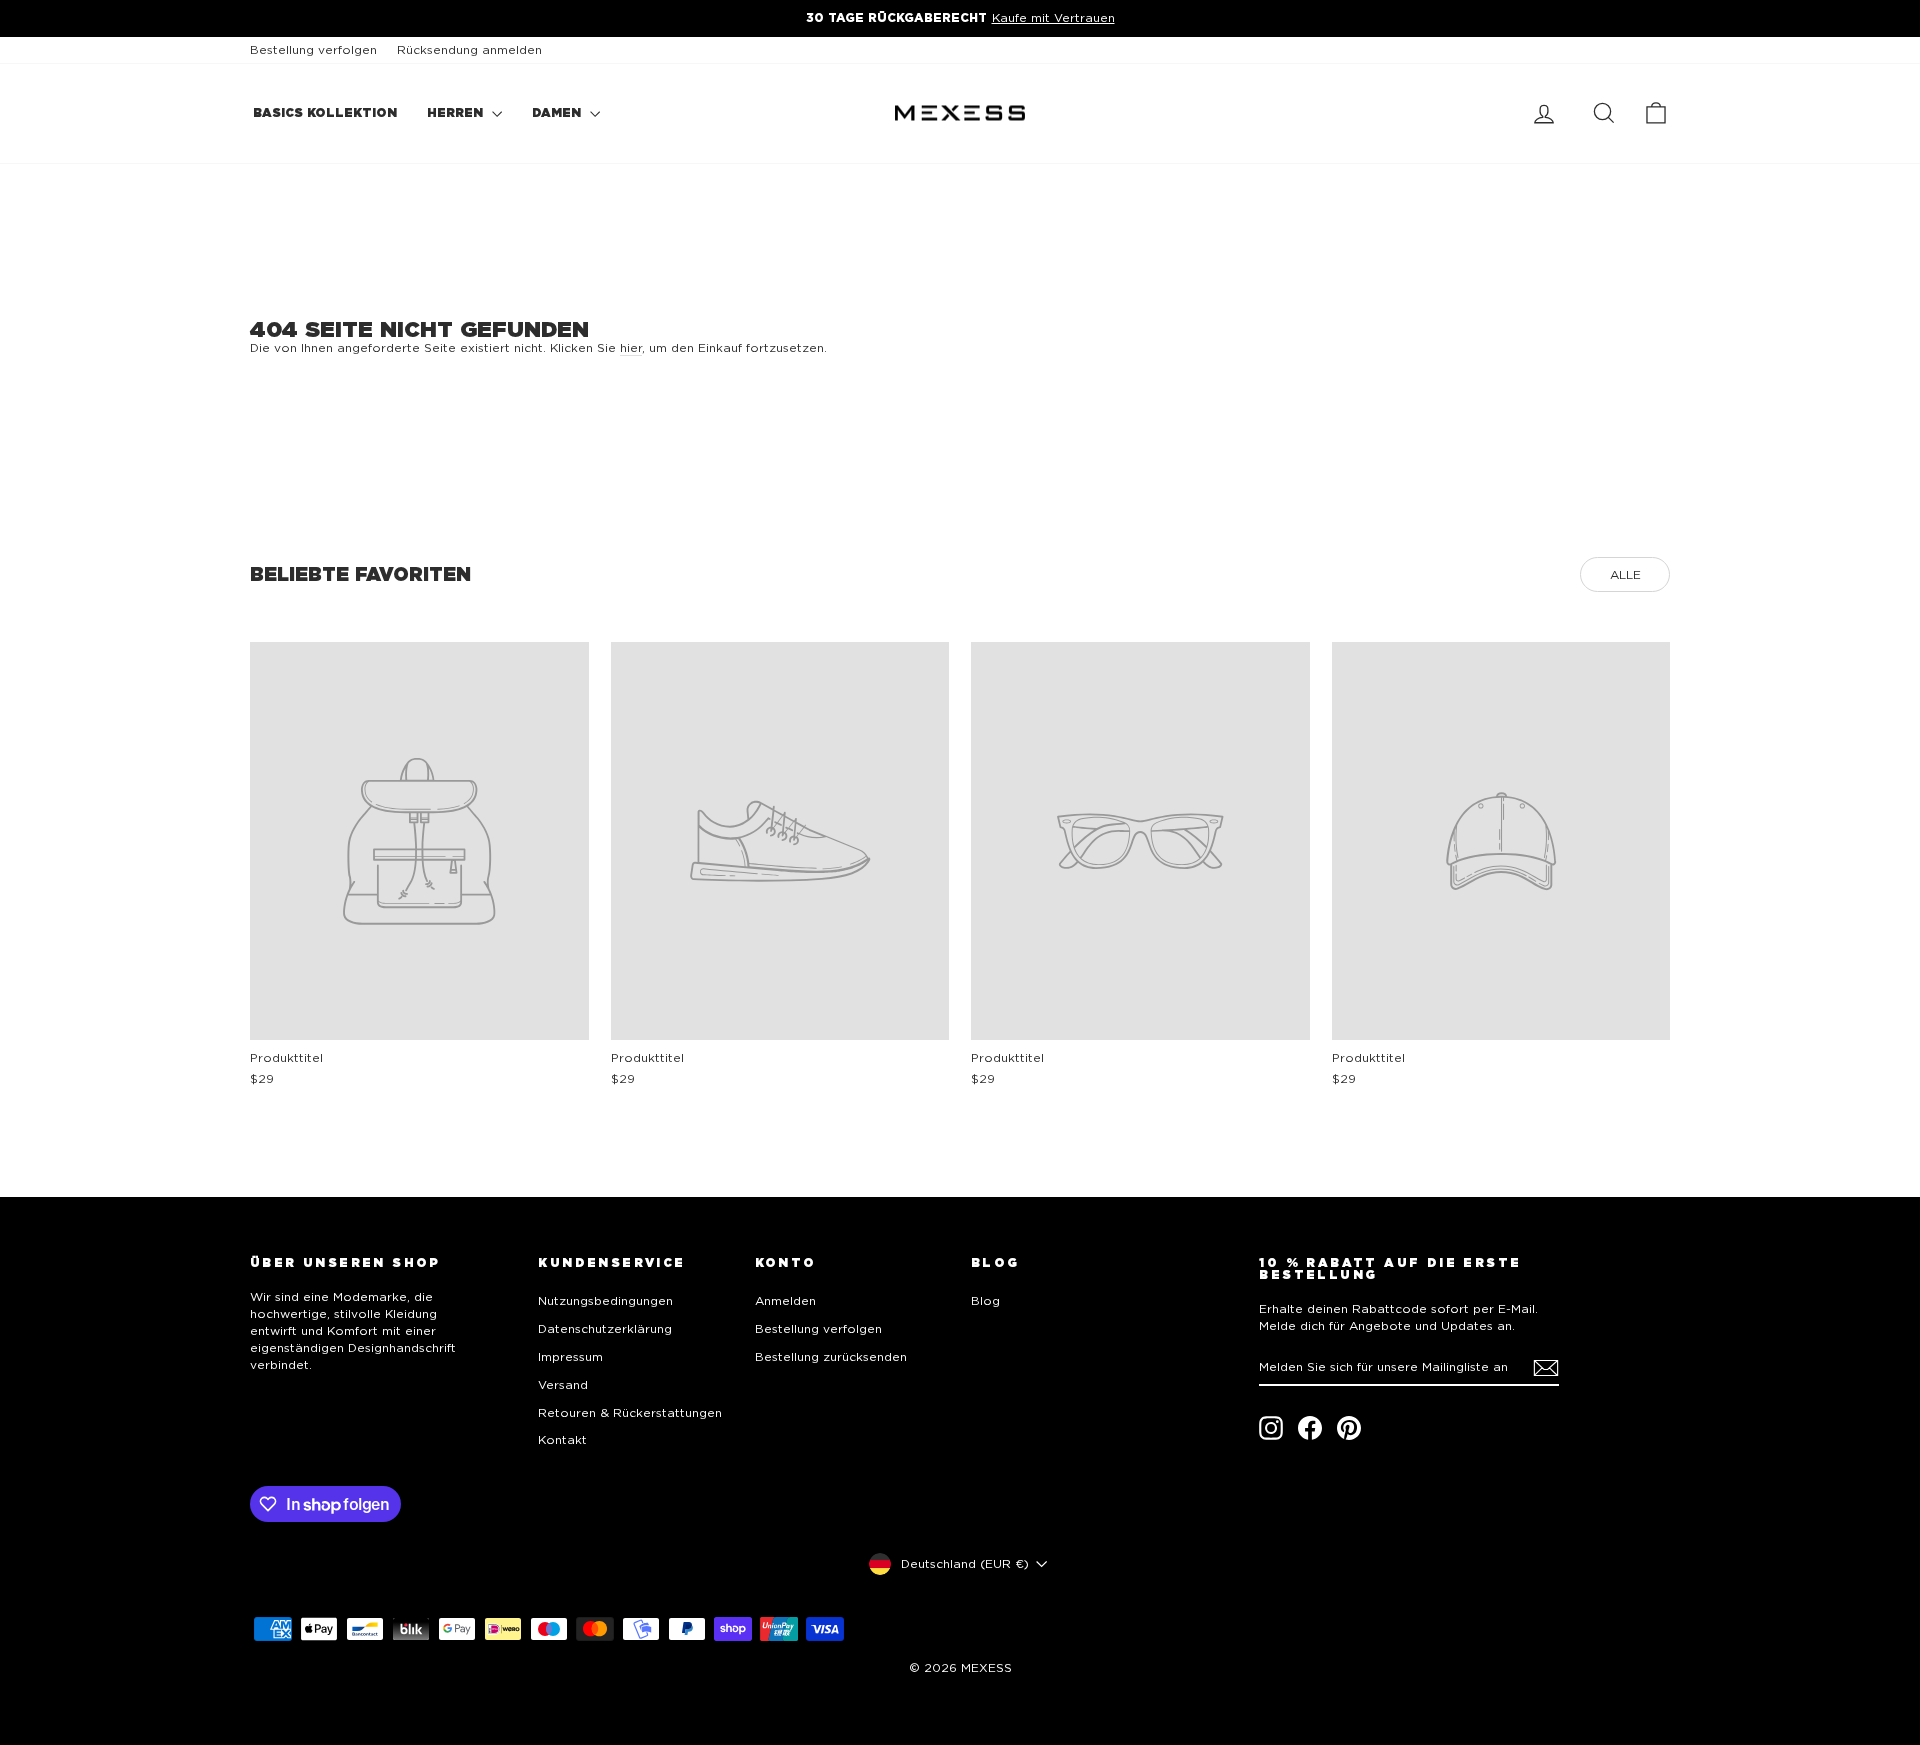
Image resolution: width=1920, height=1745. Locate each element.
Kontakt (562, 1439)
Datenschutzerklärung (605, 1328)
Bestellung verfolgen (313, 49)
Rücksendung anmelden (469, 49)
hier (631, 347)
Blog (985, 1300)
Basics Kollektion (325, 112)
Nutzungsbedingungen (605, 1300)
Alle (1625, 574)
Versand (563, 1384)
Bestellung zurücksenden (831, 1356)
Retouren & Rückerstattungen (630, 1412)
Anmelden (785, 1300)
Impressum (570, 1356)
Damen (558, 112)
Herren (457, 112)
